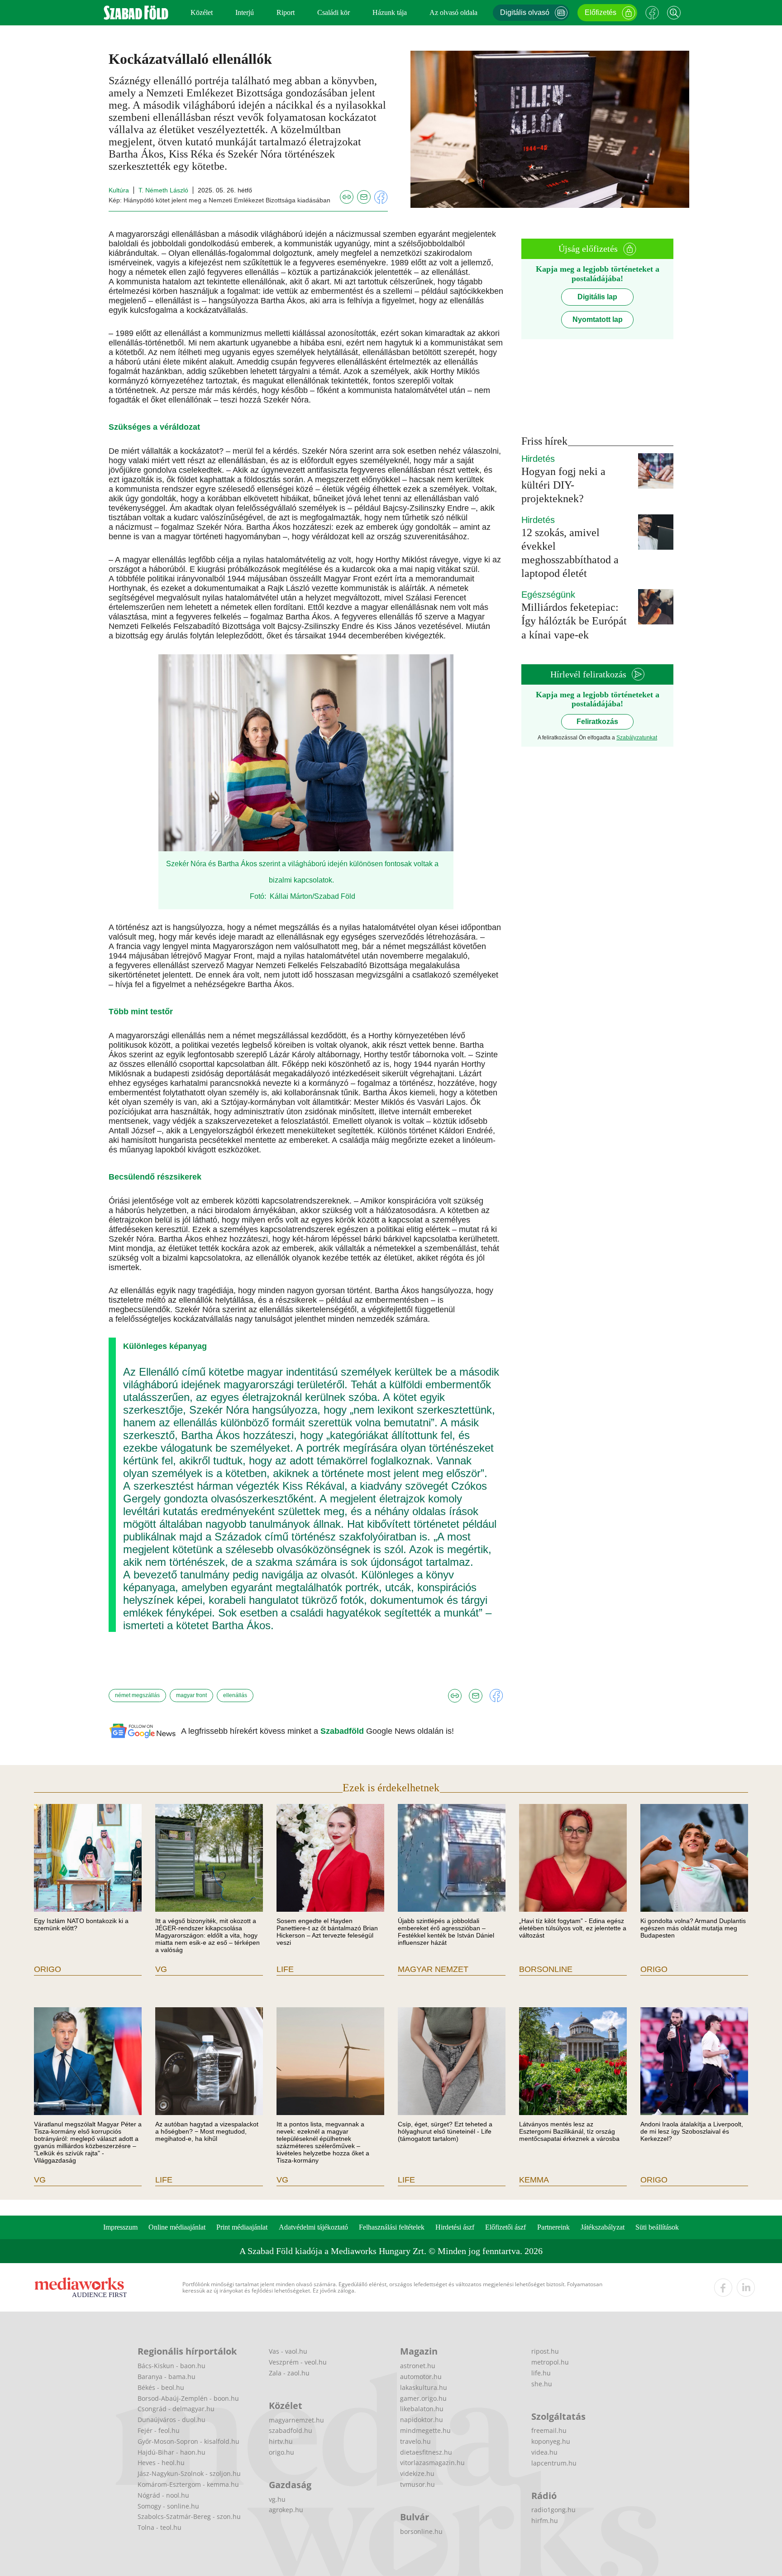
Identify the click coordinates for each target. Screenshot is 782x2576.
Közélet (202, 12)
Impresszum (120, 2227)
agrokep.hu (286, 2510)
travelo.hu (415, 2441)
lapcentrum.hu (554, 2463)
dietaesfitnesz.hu (426, 2452)
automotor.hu (421, 2377)
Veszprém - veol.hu (298, 2362)
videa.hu (544, 2452)
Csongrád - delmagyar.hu (176, 2409)
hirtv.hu (281, 2441)
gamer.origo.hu (423, 2398)
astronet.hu (418, 2366)
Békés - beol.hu (161, 2387)
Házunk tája (390, 12)
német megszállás (137, 1695)
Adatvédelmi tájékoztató (313, 2227)
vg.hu (277, 2499)
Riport (286, 12)
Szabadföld (343, 1731)
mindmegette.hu (425, 2430)
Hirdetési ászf (455, 2227)
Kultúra (119, 190)
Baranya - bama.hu (167, 2377)
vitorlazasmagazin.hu (432, 2463)
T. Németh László (163, 190)
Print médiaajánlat (242, 2227)
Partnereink (553, 2227)
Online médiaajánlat (177, 2227)
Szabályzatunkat (637, 738)
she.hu (542, 2384)
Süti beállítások (657, 2227)
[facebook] (723, 2288)
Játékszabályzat (603, 2227)
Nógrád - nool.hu (163, 2495)
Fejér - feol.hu (159, 2430)
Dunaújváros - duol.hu (172, 2420)
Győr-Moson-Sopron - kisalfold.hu (188, 2441)
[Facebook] (652, 13)
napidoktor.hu (422, 2420)
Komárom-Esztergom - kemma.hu (188, 2484)
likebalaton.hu (422, 2409)
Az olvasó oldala (453, 12)
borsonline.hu (421, 2531)
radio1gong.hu (553, 2510)
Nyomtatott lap (598, 319)
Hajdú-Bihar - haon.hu (172, 2452)
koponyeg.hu (551, 2441)
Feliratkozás (597, 722)
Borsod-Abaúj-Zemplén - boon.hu (188, 2398)
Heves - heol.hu (161, 2463)
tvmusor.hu (417, 2484)
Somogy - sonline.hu (168, 2506)
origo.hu (281, 2452)
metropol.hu (550, 2362)
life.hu (541, 2373)
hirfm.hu (545, 2521)
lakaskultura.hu (424, 2387)
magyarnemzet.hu (296, 2420)
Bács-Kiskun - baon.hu (172, 2366)
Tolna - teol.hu (160, 2527)
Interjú (245, 12)
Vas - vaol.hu (288, 2351)
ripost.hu (545, 2351)
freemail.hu (549, 2430)
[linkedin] (746, 2288)
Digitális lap (597, 297)
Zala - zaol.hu (289, 2373)
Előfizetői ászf (505, 2227)
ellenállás (235, 1695)
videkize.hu (417, 2473)
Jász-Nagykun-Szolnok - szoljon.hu (189, 2473)
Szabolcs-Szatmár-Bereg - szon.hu (189, 2516)
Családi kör (334, 12)
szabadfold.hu (291, 2430)
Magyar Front (191, 1695)
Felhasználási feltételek (392, 2227)
